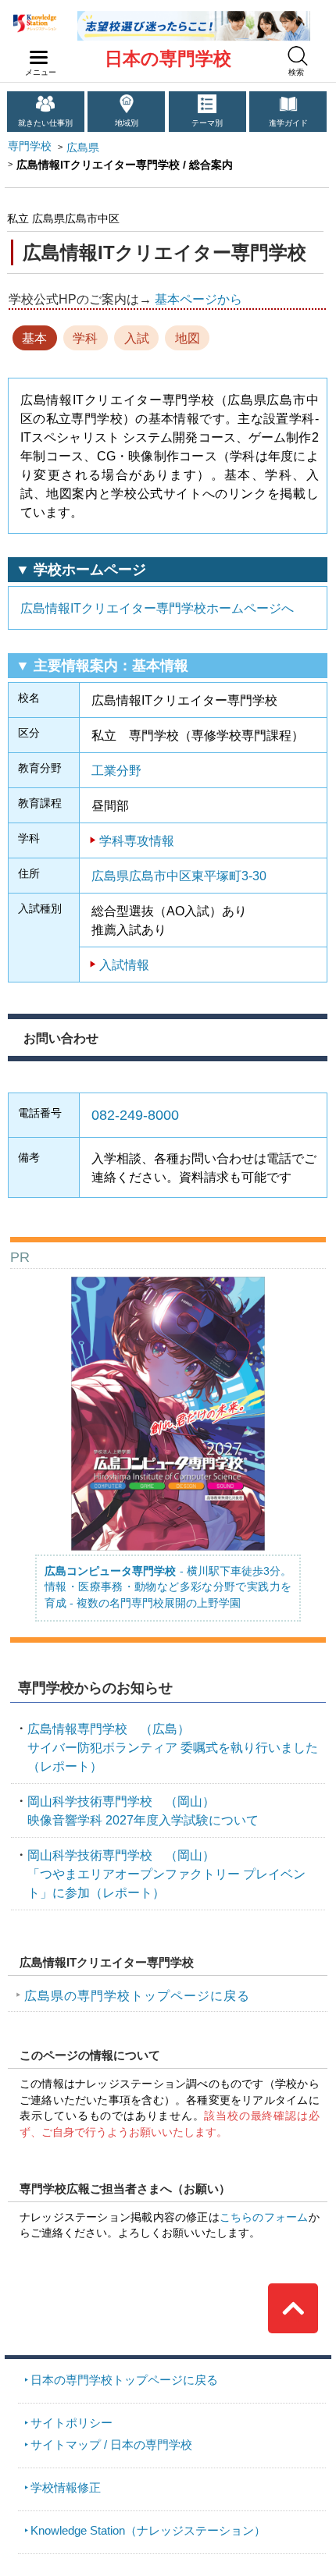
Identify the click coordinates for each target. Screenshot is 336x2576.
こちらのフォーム (264, 2217)
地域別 (127, 123)
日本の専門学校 (168, 59)
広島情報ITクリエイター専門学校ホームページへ (157, 608)
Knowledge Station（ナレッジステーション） (148, 2530)
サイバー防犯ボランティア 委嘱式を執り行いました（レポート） (173, 1747)
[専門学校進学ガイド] (194, 17)
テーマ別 (207, 123)
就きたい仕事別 (45, 123)
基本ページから (198, 299)
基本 (34, 338)
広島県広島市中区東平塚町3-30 (179, 876)
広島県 (83, 148)
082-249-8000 (135, 1115)
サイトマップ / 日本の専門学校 (111, 2445)
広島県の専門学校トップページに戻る (137, 1995)
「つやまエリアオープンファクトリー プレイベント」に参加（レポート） (166, 1874)
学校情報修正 (66, 2487)
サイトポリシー (71, 2423)
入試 (137, 338)
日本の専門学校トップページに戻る (124, 2380)
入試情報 (124, 965)
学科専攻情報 (137, 840)
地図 (188, 338)
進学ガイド (288, 123)
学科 (85, 338)
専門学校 (30, 146)
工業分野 (116, 770)
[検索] (298, 56)
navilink (39, 58)
